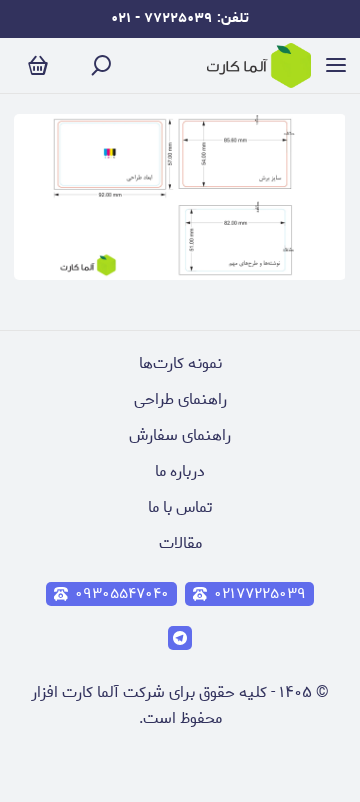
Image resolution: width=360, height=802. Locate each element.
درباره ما (180, 471)
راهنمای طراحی (180, 399)
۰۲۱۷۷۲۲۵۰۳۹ (260, 594)
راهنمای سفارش (180, 435)
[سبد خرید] (38, 66)
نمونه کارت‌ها (180, 363)
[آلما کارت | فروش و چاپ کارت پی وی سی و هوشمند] (259, 65)
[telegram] (180, 638)
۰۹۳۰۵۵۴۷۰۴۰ (122, 594)
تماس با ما (180, 507)
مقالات (180, 543)
